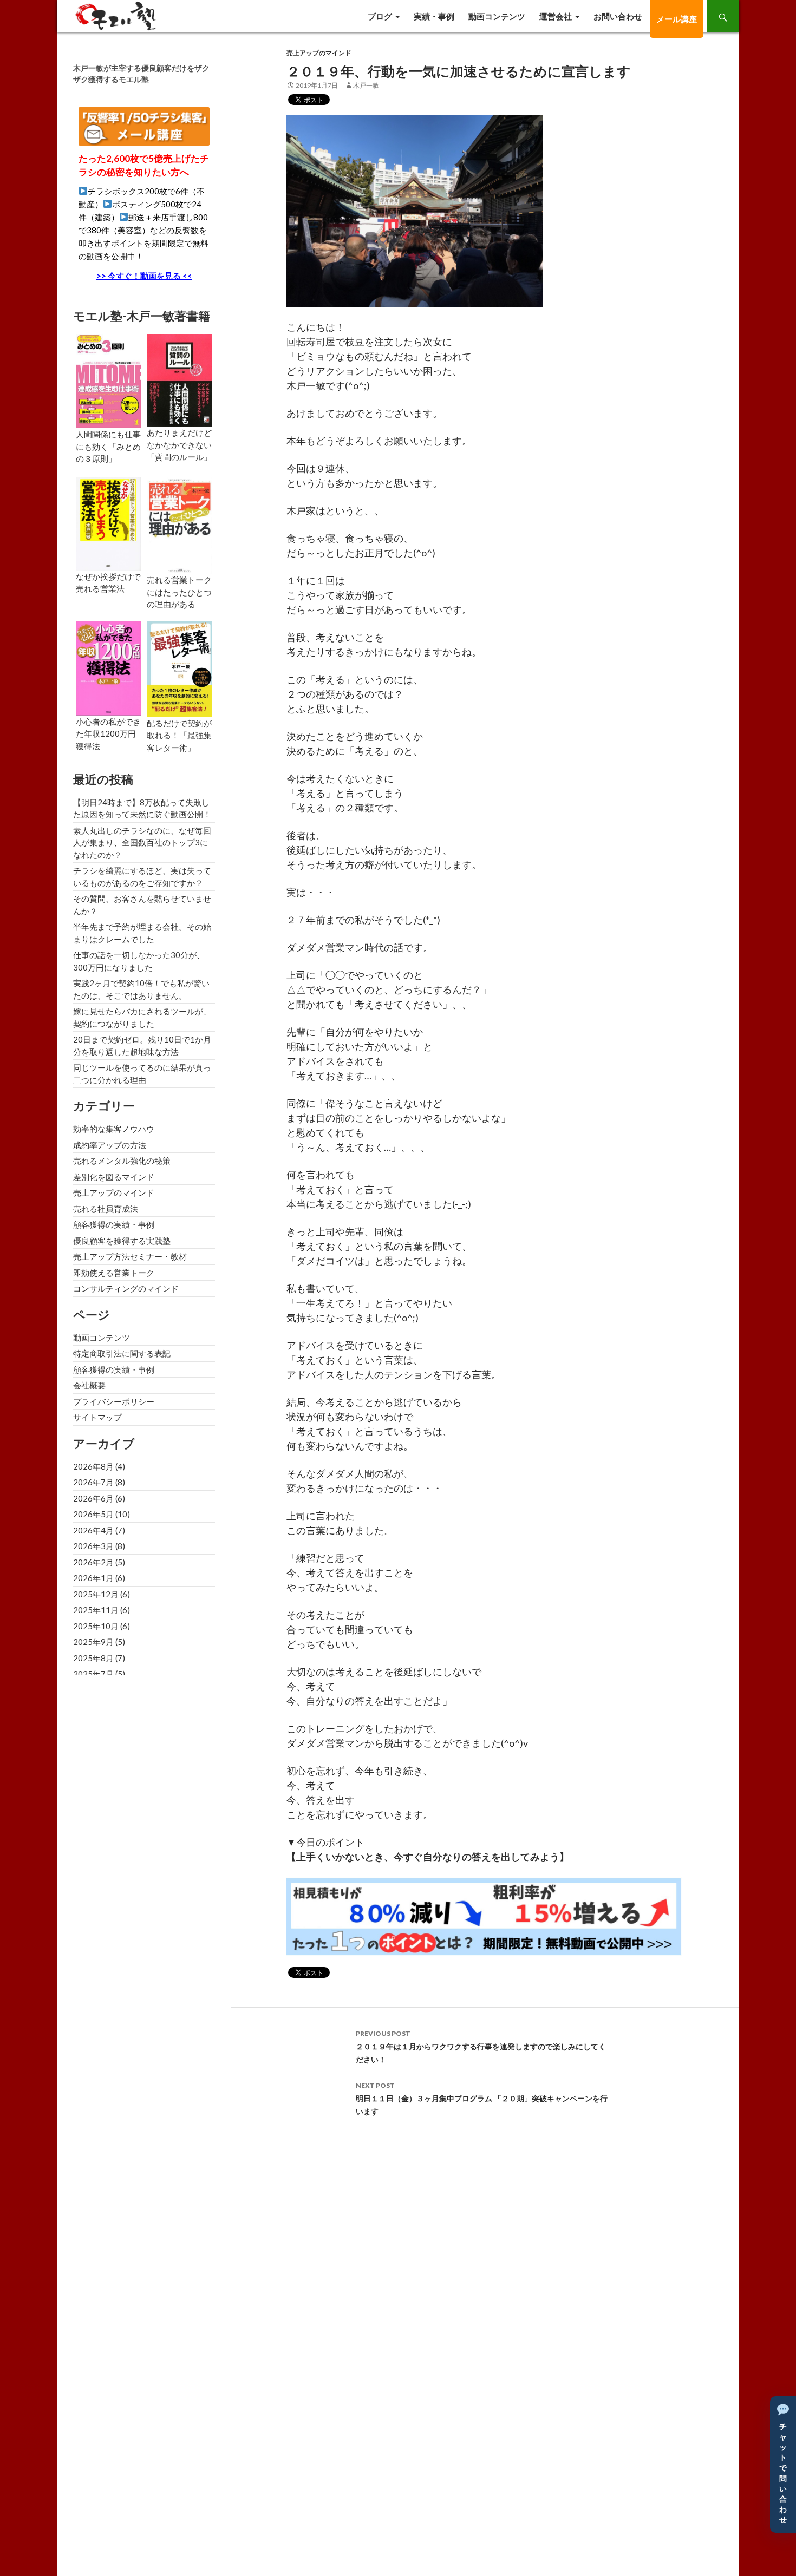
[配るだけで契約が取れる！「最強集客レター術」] (180, 667)
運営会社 (556, 16)
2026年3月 (93, 1546)
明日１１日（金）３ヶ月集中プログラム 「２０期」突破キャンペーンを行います (482, 2099)
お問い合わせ (618, 16)
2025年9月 (93, 1642)
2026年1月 (93, 1578)
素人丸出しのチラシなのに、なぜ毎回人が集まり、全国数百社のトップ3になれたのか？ (142, 843)
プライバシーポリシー (114, 1401)
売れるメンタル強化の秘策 (122, 1161)
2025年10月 (96, 1626)
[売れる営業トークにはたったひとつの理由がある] (180, 525)
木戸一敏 (366, 85)
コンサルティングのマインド (126, 1288)
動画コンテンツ (497, 16)
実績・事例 (434, 16)
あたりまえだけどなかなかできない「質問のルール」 (179, 445)
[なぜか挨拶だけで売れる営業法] (109, 523)
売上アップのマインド (319, 53)
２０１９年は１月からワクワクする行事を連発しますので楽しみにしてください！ (481, 2047)
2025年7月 (93, 1674)
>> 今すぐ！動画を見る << (144, 276)
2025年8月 (93, 1658)
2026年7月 (93, 1482)
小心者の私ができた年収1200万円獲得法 (108, 734)
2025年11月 (96, 1610)
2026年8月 (93, 1466)
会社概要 (89, 1385)
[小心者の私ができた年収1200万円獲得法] (109, 667)
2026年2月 (93, 1562)
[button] (783, 2464)
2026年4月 (93, 1530)
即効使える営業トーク (114, 1273)
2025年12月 (96, 1594)
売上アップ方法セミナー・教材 (130, 1256)
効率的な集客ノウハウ (114, 1129)
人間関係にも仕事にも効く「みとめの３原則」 (108, 446)
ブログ (380, 16)
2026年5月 (93, 1514)
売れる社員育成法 (106, 1209)
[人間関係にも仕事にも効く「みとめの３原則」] (109, 380)
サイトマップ (97, 1417)
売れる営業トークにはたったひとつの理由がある (179, 592)
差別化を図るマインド (114, 1177)
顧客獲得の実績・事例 (114, 1224)
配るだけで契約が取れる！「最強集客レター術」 (179, 735)
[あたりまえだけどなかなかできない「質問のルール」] (180, 379)
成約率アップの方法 (110, 1145)
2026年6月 (93, 1498)
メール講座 (677, 19)
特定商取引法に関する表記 (122, 1353)
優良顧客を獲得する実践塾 (122, 1241)
